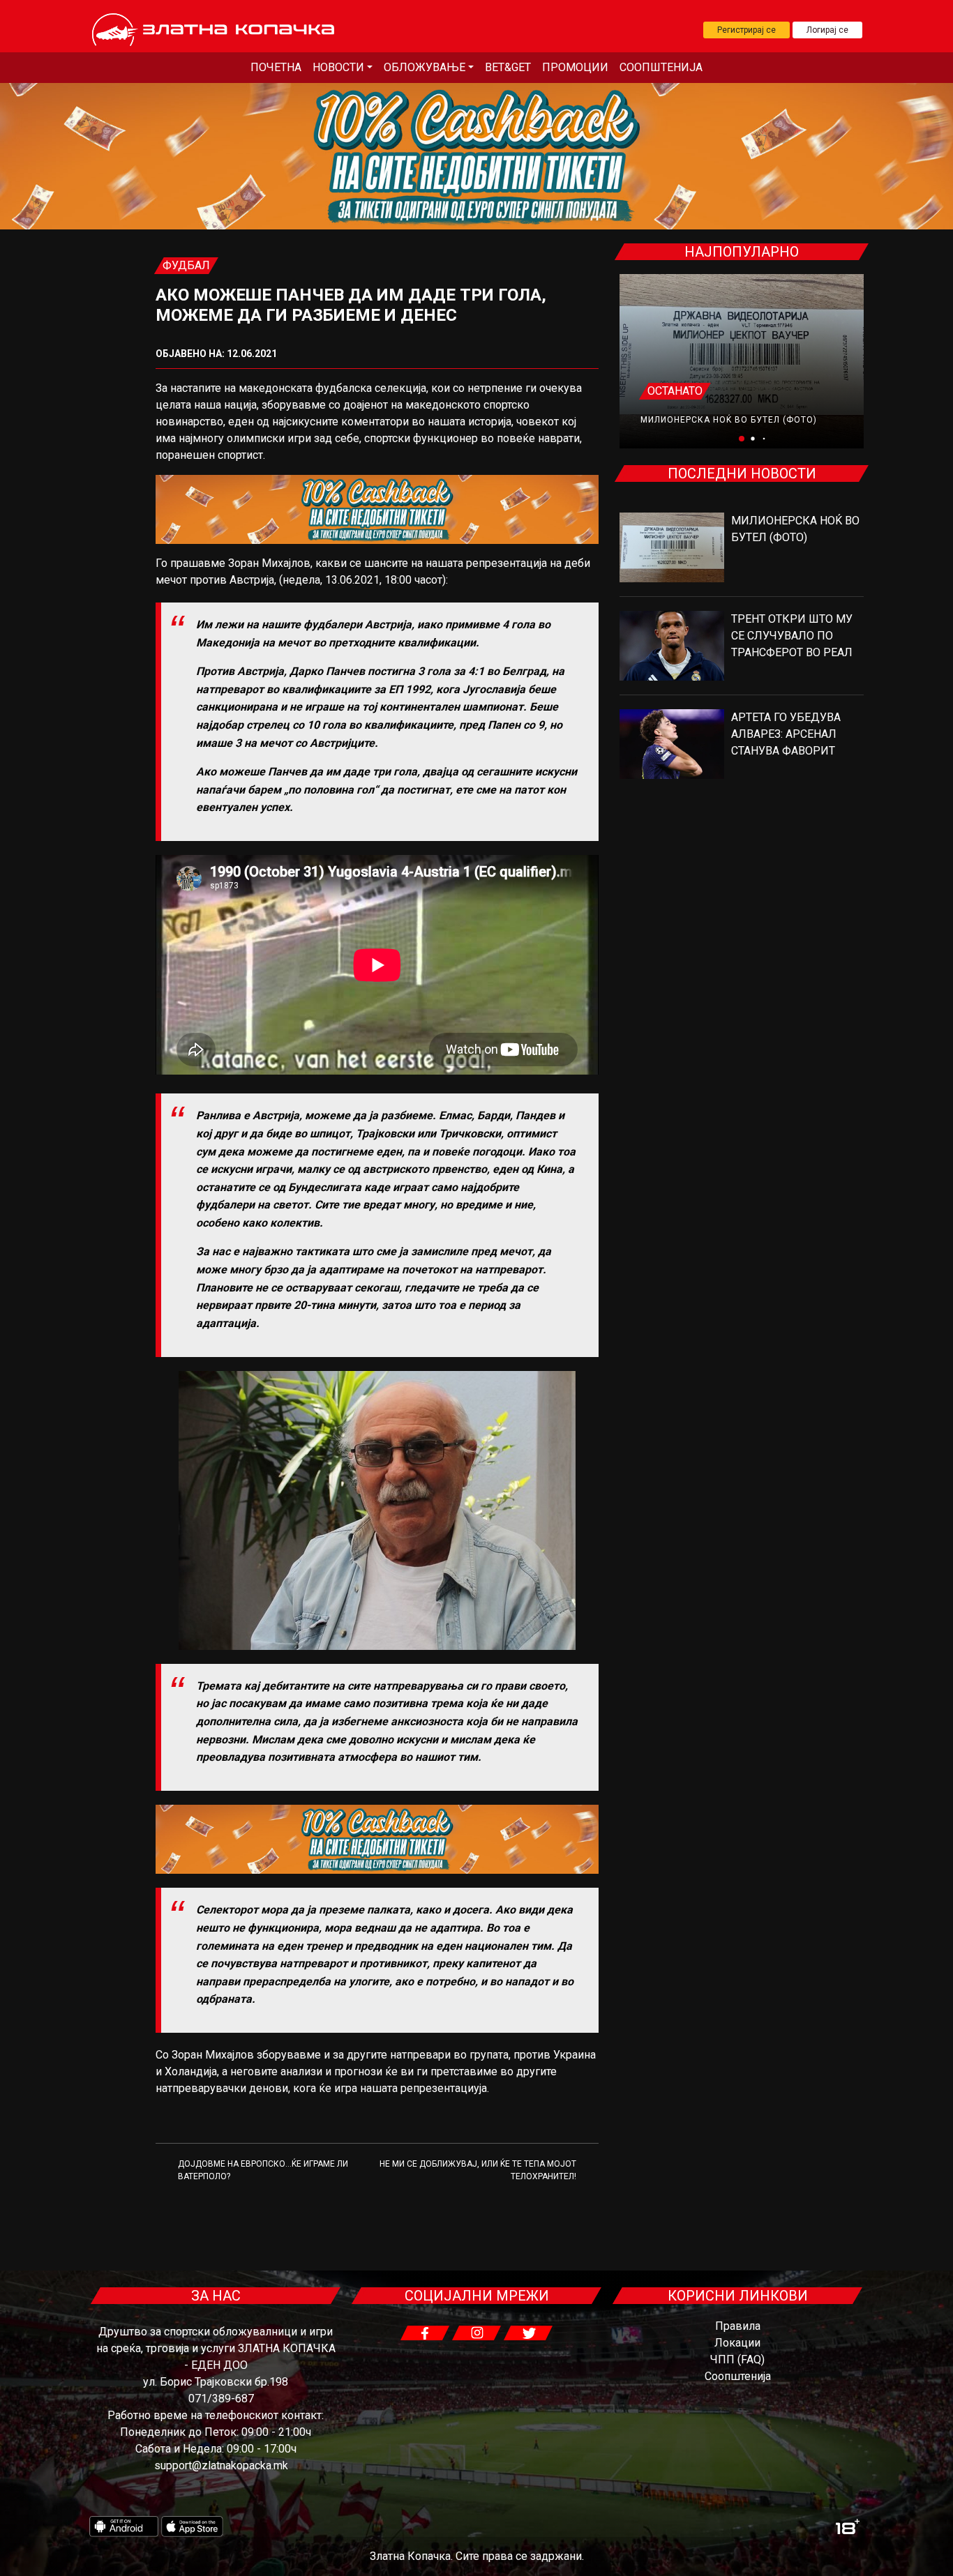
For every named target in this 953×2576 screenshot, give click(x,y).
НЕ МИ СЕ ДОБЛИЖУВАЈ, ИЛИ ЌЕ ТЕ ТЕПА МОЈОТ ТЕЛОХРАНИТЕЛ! (478, 2170)
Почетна (276, 67)
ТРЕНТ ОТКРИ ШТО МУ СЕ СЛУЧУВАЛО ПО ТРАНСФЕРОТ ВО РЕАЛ (792, 636)
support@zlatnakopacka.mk (221, 2465)
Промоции (575, 67)
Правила (738, 2326)
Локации (737, 2343)
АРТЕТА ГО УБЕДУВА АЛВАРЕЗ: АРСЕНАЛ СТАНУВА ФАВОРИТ (786, 734)
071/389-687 (221, 2399)
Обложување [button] (425, 67)
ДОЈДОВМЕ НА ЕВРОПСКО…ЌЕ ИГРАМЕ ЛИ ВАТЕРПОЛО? (263, 2170)
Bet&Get (508, 67)
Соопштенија (661, 67)
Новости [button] (338, 67)
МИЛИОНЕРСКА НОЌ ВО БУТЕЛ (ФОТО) (729, 420)
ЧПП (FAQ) (737, 2359)
